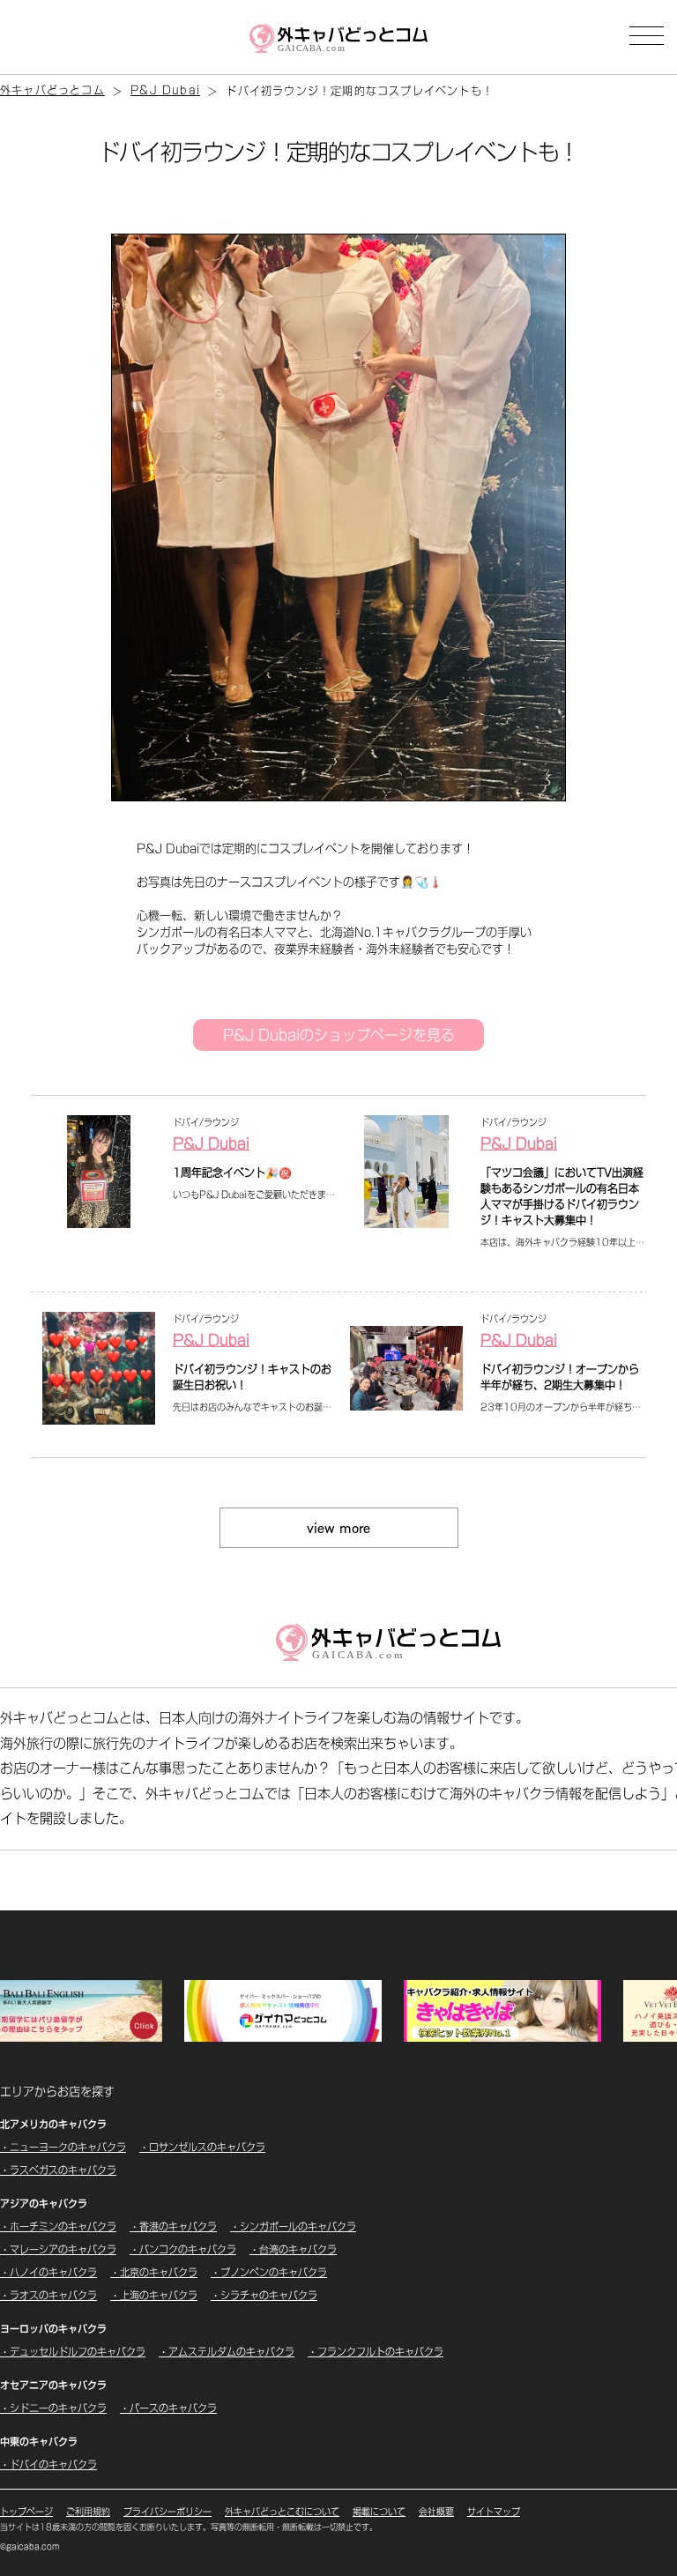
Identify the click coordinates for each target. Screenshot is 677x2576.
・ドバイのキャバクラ (48, 2464)
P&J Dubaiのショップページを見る (339, 1035)
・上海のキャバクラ (154, 2295)
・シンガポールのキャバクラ (293, 2226)
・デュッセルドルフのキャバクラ (73, 2352)
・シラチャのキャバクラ (264, 2295)
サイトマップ (494, 2512)
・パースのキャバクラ (168, 2408)
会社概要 (436, 2512)
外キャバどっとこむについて (282, 2512)
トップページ (26, 2512)
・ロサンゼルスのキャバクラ (202, 2147)
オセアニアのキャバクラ (53, 2385)
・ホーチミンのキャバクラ (58, 2226)
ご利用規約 (88, 2512)
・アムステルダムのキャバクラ (227, 2352)
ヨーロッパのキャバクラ (53, 2329)
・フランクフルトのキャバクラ (376, 2352)
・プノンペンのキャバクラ (269, 2272)
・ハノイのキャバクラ (48, 2272)
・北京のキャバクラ (154, 2272)
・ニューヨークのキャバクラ (63, 2147)
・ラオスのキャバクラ (48, 2295)
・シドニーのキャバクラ (53, 2408)
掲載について (379, 2512)
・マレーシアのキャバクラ (58, 2249)
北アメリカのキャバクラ (53, 2124)
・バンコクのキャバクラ (183, 2249)
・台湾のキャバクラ (293, 2249)
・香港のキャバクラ (173, 2226)
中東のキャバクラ (39, 2442)
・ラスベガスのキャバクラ (58, 2170)
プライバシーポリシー (167, 2512)
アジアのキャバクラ (44, 2204)
